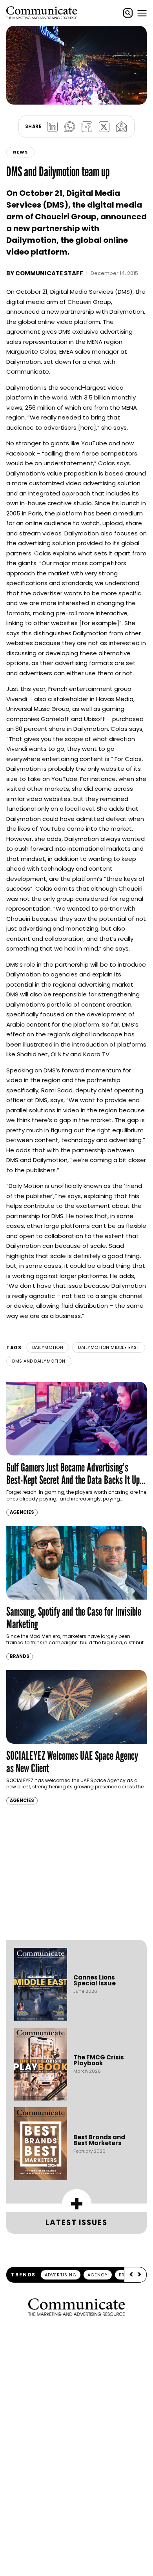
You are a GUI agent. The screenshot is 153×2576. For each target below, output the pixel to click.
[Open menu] (142, 13)
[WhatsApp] (69, 127)
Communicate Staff (49, 273)
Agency (98, 2275)
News (20, 152)
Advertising (61, 2275)
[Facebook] (87, 127)
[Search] (128, 13)
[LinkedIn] (52, 127)
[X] (104, 127)
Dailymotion (48, 1347)
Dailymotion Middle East (109, 1347)
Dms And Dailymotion (39, 1361)
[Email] (121, 127)
